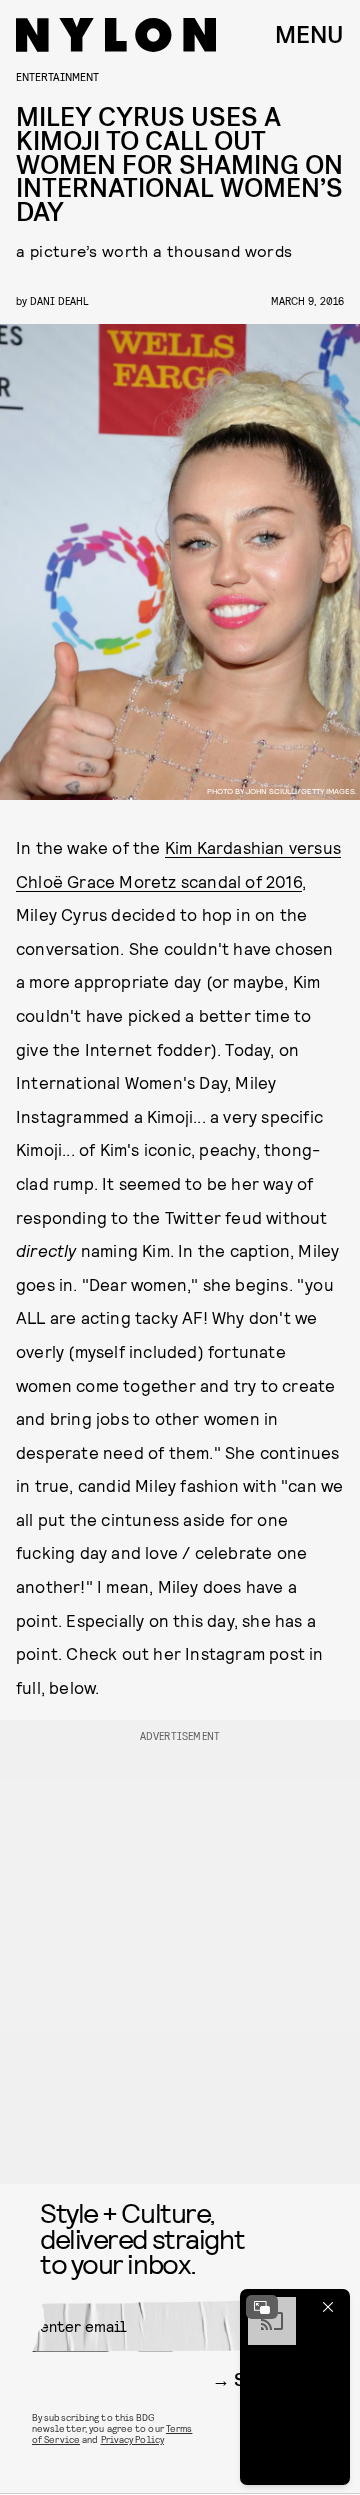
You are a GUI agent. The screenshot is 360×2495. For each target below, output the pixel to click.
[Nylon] (116, 35)
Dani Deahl (59, 300)
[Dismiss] (328, 2307)
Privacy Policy (132, 2439)
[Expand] (262, 2307)
